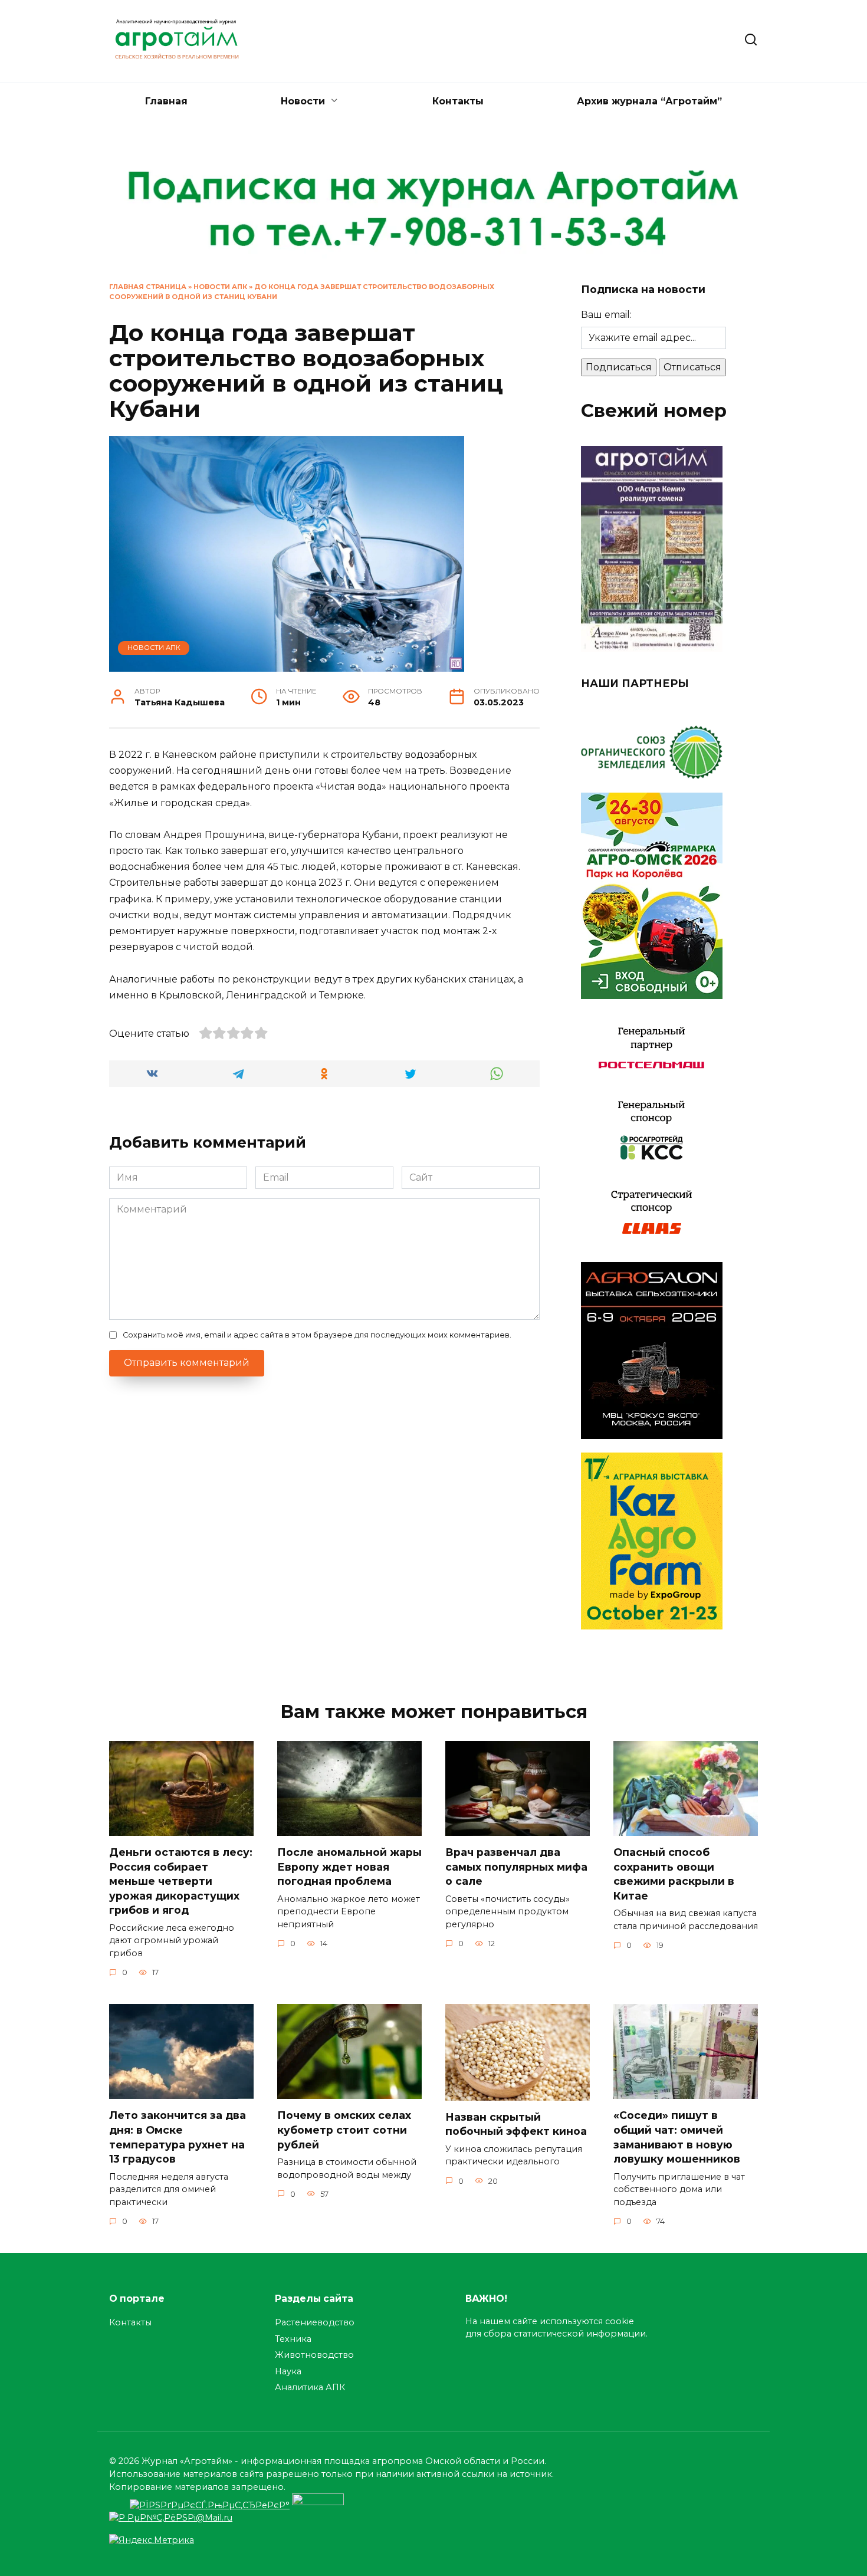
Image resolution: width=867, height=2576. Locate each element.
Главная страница (148, 287)
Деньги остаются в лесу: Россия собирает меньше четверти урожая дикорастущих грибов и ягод (181, 1881)
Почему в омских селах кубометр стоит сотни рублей (344, 2130)
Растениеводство (315, 2322)
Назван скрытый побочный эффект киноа (516, 2124)
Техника (293, 2339)
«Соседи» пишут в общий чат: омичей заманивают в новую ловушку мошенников (677, 2137)
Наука (288, 2371)
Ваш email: (606, 315)
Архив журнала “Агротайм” (649, 101)
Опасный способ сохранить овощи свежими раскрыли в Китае (674, 1874)
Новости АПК (220, 287)
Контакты (458, 101)
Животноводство (314, 2355)
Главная (166, 101)
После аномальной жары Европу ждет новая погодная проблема (349, 1867)
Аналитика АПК (310, 2387)
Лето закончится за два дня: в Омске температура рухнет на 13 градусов (178, 2137)
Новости (303, 101)
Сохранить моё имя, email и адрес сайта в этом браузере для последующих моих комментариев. (317, 1335)
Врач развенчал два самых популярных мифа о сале (516, 1867)
